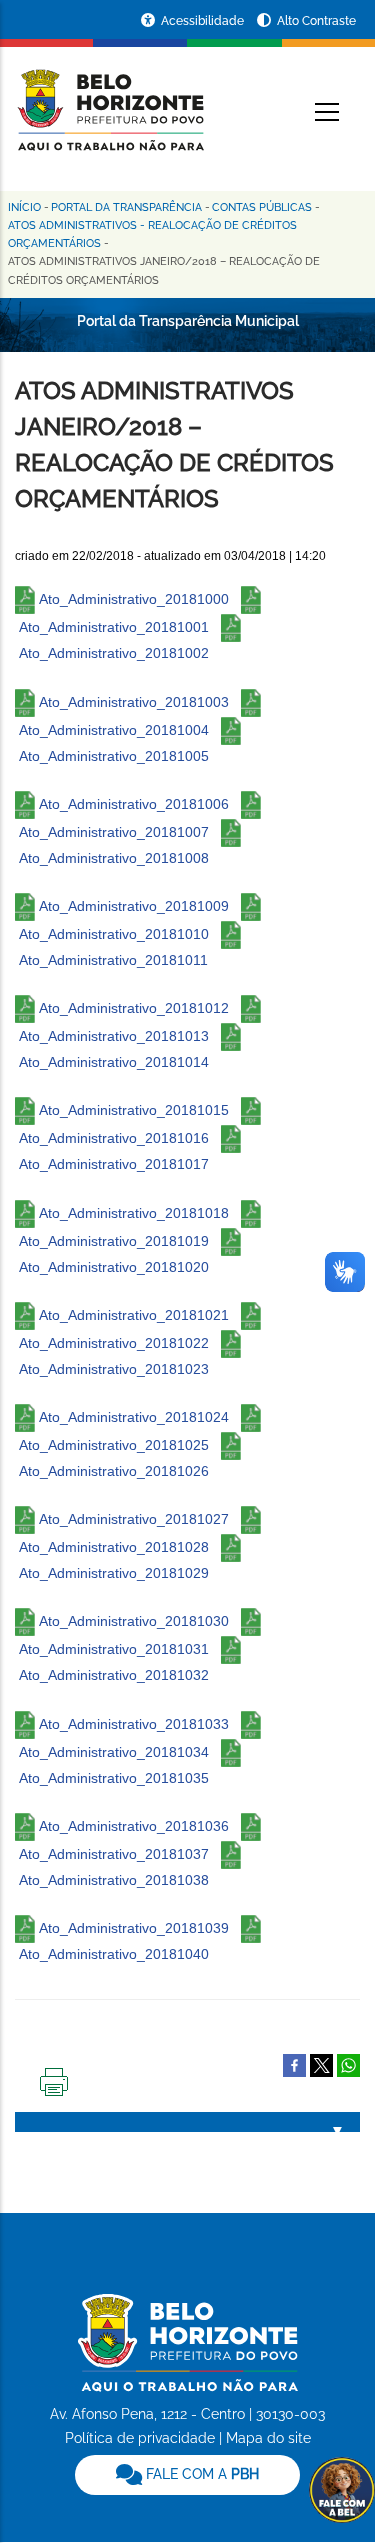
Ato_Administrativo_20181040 (114, 1954)
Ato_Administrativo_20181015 (134, 1110)
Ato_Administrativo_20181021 (134, 1315)
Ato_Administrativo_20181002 (114, 653)
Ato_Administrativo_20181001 (114, 627)
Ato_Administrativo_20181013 (114, 1036)
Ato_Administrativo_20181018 (134, 1212)
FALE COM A (200, 2474)
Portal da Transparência (126, 207)
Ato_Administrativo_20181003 (134, 701)
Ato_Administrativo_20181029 (114, 1573)
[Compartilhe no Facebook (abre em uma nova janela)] (294, 2064)
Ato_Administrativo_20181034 (114, 1751)
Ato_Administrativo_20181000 (134, 599)
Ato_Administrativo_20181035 (114, 1778)
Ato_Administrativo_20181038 (114, 1880)
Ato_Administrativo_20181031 (114, 1649)
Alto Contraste (316, 21)
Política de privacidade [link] (140, 2438)
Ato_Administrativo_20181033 (134, 1723)
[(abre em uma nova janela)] (321, 2064)
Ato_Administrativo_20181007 (114, 832)
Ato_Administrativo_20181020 (114, 1267)
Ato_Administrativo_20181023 (114, 1369)
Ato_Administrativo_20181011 (113, 960)
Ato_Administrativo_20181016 (114, 1138)
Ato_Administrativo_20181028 (114, 1547)
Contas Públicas (262, 207)
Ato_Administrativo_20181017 (114, 1164)
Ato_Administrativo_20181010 (114, 934)
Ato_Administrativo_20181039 (134, 1928)
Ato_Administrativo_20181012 (134, 1008)
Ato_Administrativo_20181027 (134, 1519)
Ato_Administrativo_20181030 (134, 1621)
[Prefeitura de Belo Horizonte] (109, 98)
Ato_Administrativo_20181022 (114, 1343)
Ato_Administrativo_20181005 (114, 756)
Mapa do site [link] (268, 2438)
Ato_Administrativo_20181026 (114, 1471)
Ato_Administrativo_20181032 (114, 1675)
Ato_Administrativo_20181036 (134, 1825)
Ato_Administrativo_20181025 (114, 1445)
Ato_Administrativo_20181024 (134, 1417)
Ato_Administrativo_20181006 (134, 804)
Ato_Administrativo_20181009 (134, 906)
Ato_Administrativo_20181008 (114, 858)
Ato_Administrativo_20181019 (114, 1240)
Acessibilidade (204, 21)
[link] (187, 2475)
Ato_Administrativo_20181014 (114, 1062)
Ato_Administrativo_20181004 (114, 729)
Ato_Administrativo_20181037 (114, 1853)
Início (24, 207)
